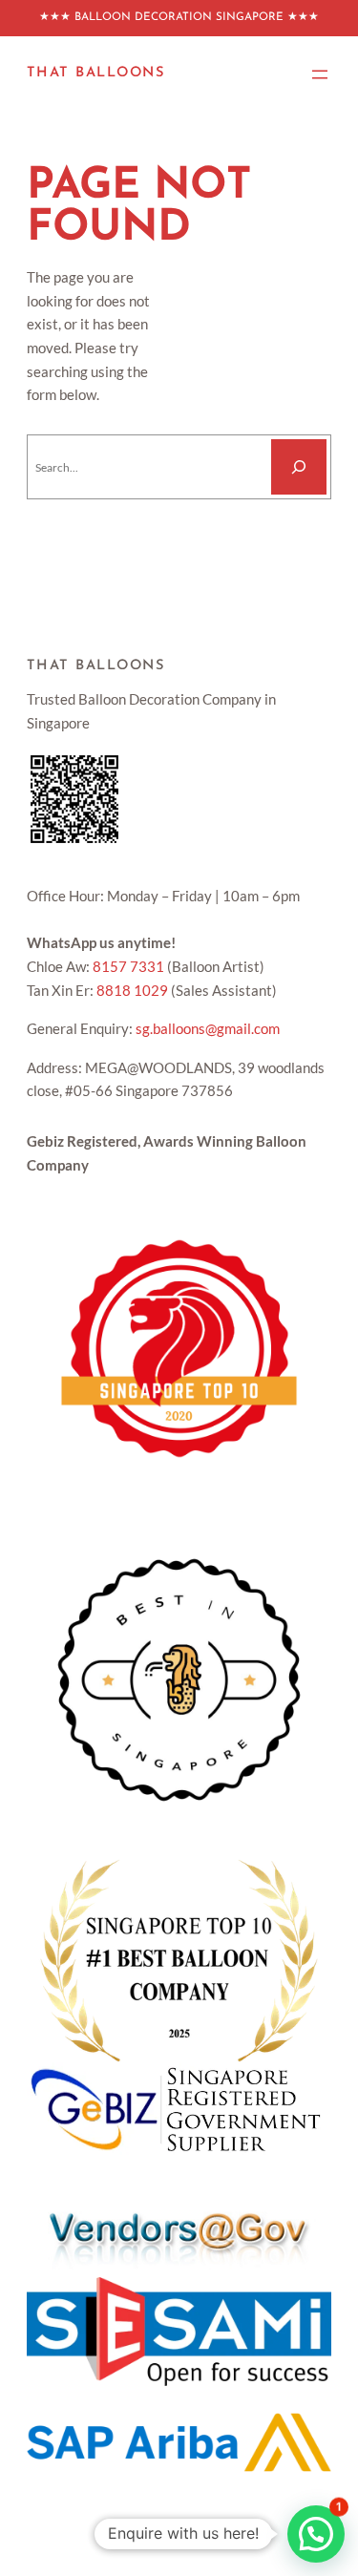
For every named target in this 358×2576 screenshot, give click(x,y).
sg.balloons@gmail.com (208, 1029)
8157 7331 (128, 967)
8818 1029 (132, 991)
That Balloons (95, 73)
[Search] (299, 467)
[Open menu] (320, 74)
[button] (316, 2534)
